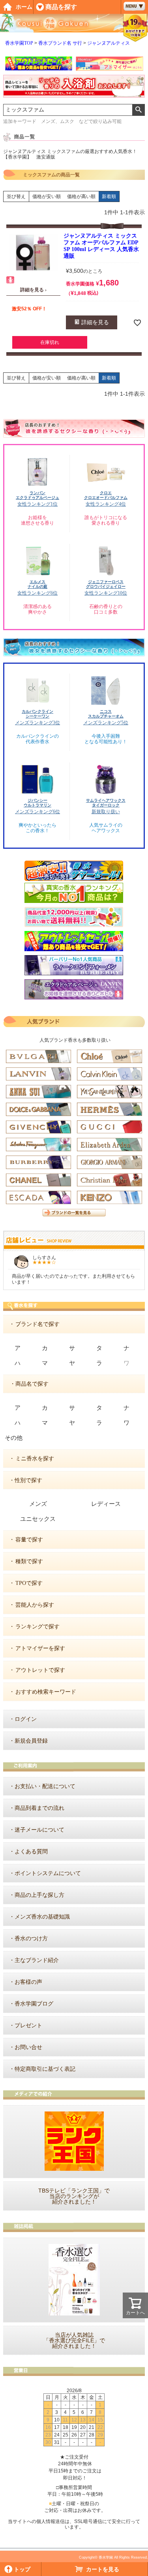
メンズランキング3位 (37, 723)
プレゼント (28, 2025)
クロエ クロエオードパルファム (106, 495)
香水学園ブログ (34, 2004)
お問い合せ (28, 2047)
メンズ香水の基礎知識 (42, 1917)
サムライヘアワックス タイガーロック (106, 803)
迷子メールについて (39, 1830)
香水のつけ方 (31, 1939)
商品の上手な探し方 (39, 1895)
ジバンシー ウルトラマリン (37, 803)
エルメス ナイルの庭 (37, 584)
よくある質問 (31, 1852)
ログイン (26, 1719)
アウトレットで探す (40, 1670)
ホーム (24, 7)
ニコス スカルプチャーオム (106, 714)
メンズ (38, 1504)
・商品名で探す (29, 1384)
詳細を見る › (33, 290)
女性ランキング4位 (106, 504)
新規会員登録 (31, 1741)
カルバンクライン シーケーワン (37, 714)
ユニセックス (38, 1519)
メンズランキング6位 (37, 812)
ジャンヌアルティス (109, 43)
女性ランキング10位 (106, 593)
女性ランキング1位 (37, 504)
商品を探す (61, 7)
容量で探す (29, 1540)
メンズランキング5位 (106, 723)
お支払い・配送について (45, 1786)
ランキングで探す (37, 1627)
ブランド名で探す (37, 1324)
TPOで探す (29, 1583)
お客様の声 (28, 1982)
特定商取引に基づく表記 (45, 2069)
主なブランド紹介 (37, 1960)
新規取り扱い (106, 812)
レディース (106, 1504)
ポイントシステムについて (48, 1873)
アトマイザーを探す (40, 1648)
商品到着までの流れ (39, 1808)
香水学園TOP (19, 43)
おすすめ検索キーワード (46, 1692)
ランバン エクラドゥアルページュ (37, 495)
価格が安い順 (47, 196)
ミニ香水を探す (35, 1459)
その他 (14, 1438)
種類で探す (29, 1561)
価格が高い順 (81, 196)
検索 (138, 110)
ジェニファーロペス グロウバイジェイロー (106, 584)
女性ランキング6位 (37, 593)
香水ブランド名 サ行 (60, 43)
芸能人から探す (35, 1605)
